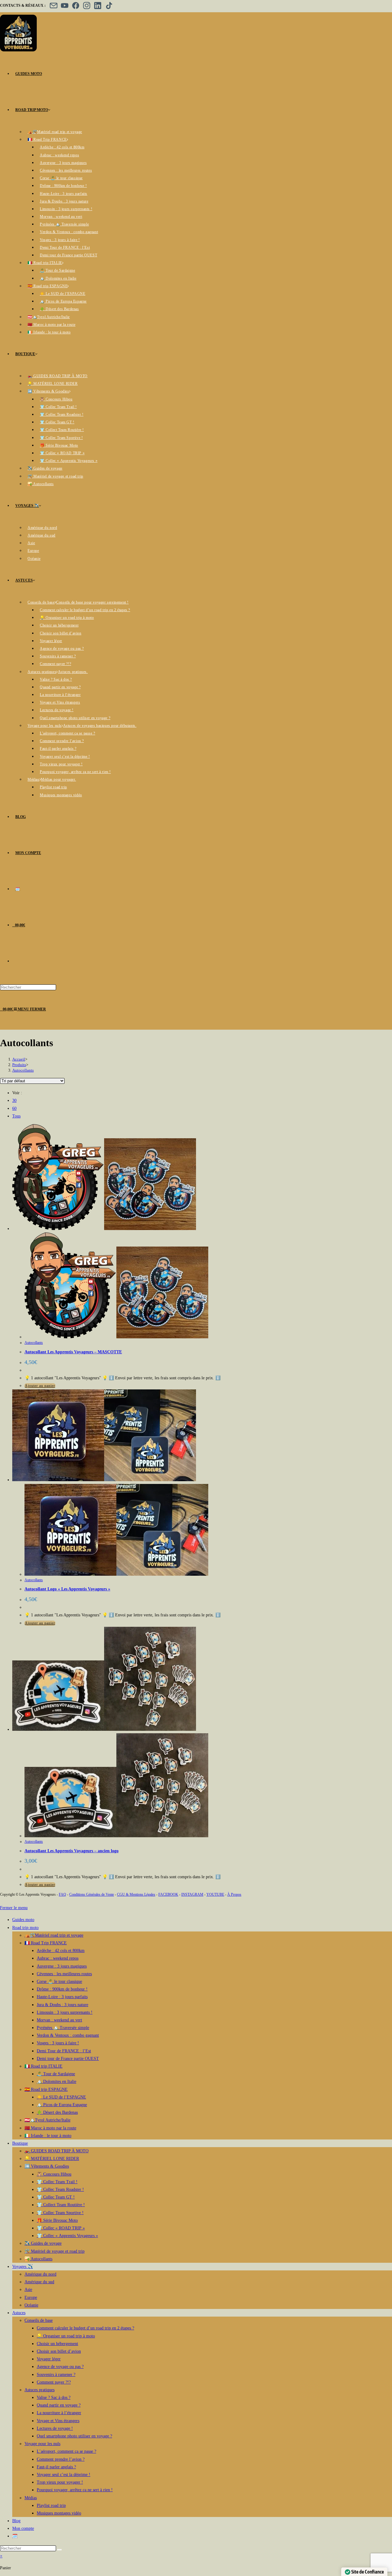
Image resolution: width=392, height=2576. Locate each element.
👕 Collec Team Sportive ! (60, 2213)
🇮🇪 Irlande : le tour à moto (48, 2136)
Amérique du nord (40, 2274)
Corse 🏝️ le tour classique (59, 1981)
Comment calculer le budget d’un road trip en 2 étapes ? (85, 2328)
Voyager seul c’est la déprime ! (64, 2475)
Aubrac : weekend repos (58, 1958)
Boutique (20, 2143)
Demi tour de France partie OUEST (68, 2059)
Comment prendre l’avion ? (61, 2459)
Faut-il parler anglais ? (56, 2467)
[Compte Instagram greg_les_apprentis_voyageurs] (87, 6)
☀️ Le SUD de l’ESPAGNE (61, 2097)
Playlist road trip (51, 2505)
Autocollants (23, 1070)
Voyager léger (49, 2359)
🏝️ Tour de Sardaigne (56, 2074)
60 (14, 1108)
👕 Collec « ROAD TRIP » (61, 2228)
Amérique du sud (39, 2282)
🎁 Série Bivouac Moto (57, 2220)
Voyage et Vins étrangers (58, 2421)
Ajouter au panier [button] (40, 1386)
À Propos (234, 1894)
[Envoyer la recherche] (59, 2550)
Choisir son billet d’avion (59, 2351)
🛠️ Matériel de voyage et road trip (55, 2251)
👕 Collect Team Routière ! (61, 2205)
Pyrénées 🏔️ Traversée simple (63, 2028)
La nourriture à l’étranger (59, 2413)
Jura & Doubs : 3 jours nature (62, 2005)
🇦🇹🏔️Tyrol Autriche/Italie (47, 2120)
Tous (16, 1116)
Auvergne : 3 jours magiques (62, 1966)
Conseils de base (39, 2320)
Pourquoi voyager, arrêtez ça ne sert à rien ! (75, 2490)
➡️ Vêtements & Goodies (47, 2166)
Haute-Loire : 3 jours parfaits (62, 1997)
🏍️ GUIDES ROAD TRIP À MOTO (57, 2151)
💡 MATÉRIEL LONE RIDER (52, 2159)
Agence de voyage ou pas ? (60, 2367)
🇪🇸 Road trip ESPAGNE (46, 2089)
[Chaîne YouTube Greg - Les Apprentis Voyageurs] (65, 6)
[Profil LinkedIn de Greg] (98, 6)
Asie (28, 2290)
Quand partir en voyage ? (59, 2405)
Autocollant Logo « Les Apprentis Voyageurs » (67, 1589)
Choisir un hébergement (57, 2344)
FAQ (62, 1894)
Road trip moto (25, 1928)
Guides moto (23, 1920)
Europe (31, 2297)
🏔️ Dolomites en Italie (57, 2082)
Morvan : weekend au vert (59, 2020)
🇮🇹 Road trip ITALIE (43, 2066)
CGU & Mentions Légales (136, 1894)
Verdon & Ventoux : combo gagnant (68, 2035)
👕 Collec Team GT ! (56, 2197)
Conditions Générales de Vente (92, 1894)
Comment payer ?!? (54, 2382)
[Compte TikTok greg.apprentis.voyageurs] (109, 6)
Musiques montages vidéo (59, 2513)
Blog (16, 2521)
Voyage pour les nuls (42, 2444)
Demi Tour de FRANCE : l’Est (64, 2051)
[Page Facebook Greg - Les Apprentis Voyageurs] (76, 6)
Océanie (31, 2305)
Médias (31, 2498)
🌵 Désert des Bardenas (57, 2112)
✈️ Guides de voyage (43, 2243)
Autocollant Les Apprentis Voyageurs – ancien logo (72, 1851)
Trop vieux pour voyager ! (60, 2482)
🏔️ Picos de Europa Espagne (62, 2105)
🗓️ (15, 2536)
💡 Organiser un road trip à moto (66, 2336)
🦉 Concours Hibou (54, 2174)
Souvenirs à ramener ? (56, 2375)
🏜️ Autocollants (38, 2259)
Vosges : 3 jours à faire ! (58, 2043)
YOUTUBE (215, 1894)
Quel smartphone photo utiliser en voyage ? (74, 2436)
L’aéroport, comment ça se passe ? (66, 2451)
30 (14, 1100)
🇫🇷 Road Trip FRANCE (46, 1943)
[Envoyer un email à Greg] (54, 6)
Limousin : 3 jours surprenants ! (65, 2012)
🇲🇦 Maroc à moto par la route (50, 2128)
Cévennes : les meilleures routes (64, 1974)
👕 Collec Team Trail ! (57, 2182)
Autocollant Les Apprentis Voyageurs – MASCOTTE (73, 1352)
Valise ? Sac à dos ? (54, 2398)
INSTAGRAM (192, 1894)
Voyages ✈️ (23, 2267)
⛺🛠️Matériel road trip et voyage (54, 1935)
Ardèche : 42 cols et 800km (61, 1951)
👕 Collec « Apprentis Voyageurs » (67, 2236)
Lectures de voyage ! (55, 2428)
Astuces (19, 2313)
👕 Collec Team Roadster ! (60, 2189)
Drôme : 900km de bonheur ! (62, 1989)
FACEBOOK (168, 1894)
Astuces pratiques (40, 2390)
